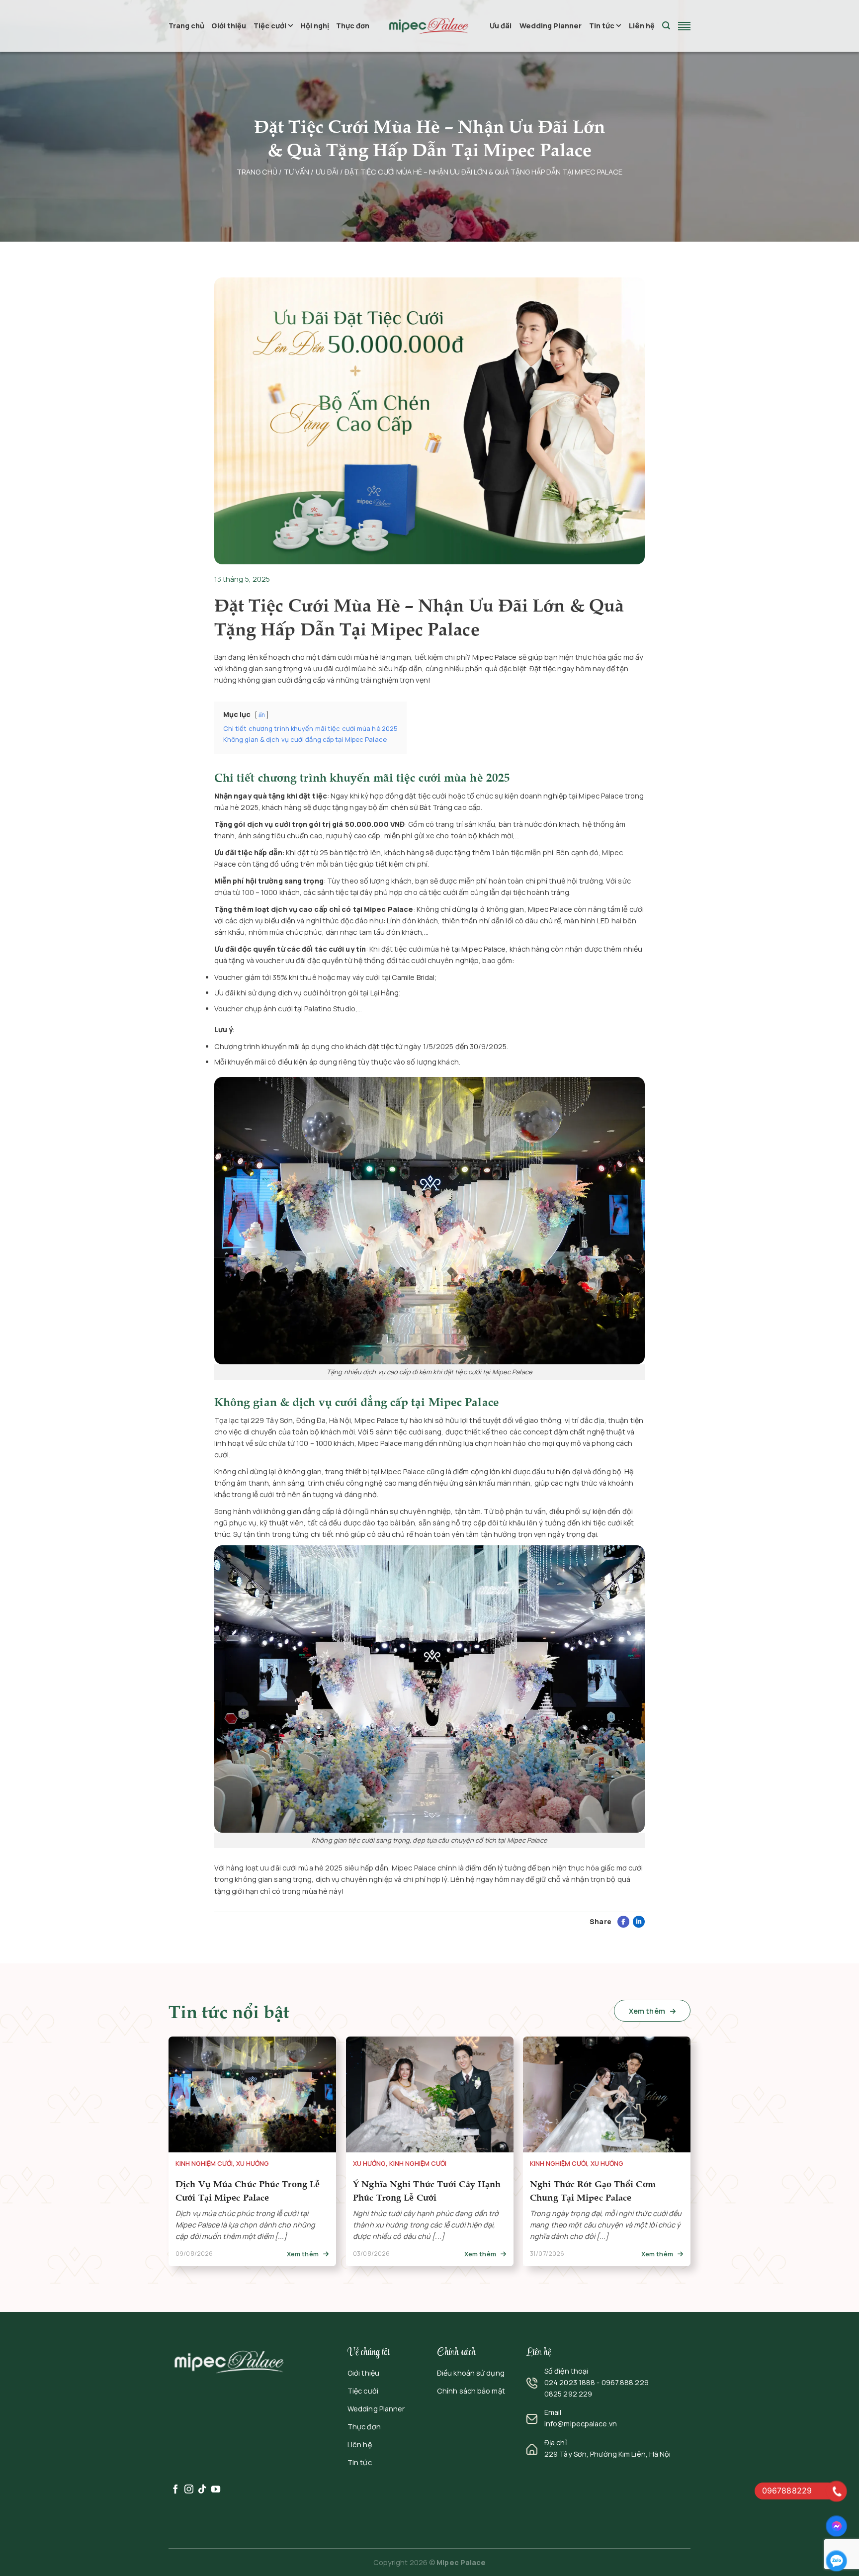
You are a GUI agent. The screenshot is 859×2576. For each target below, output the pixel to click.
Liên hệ (642, 26)
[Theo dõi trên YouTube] (216, 2490)
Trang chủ (186, 26)
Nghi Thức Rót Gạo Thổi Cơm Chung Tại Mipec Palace (593, 2190)
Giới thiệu (229, 26)
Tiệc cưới (270, 26)
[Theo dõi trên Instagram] (189, 2490)
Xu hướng (253, 2164)
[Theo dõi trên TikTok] (202, 2490)
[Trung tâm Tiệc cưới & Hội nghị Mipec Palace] (429, 26)
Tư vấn (297, 172)
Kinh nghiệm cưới (204, 2164)
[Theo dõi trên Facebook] (175, 2490)
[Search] (666, 26)
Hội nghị (315, 26)
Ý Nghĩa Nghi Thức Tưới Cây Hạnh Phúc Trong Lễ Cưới (427, 2190)
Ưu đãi (501, 26)
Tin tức (602, 26)
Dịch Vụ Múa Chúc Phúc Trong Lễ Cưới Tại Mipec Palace (248, 2190)
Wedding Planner (551, 26)
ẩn (262, 715)
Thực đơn (353, 26)
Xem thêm (648, 2011)
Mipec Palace (461, 2562)
